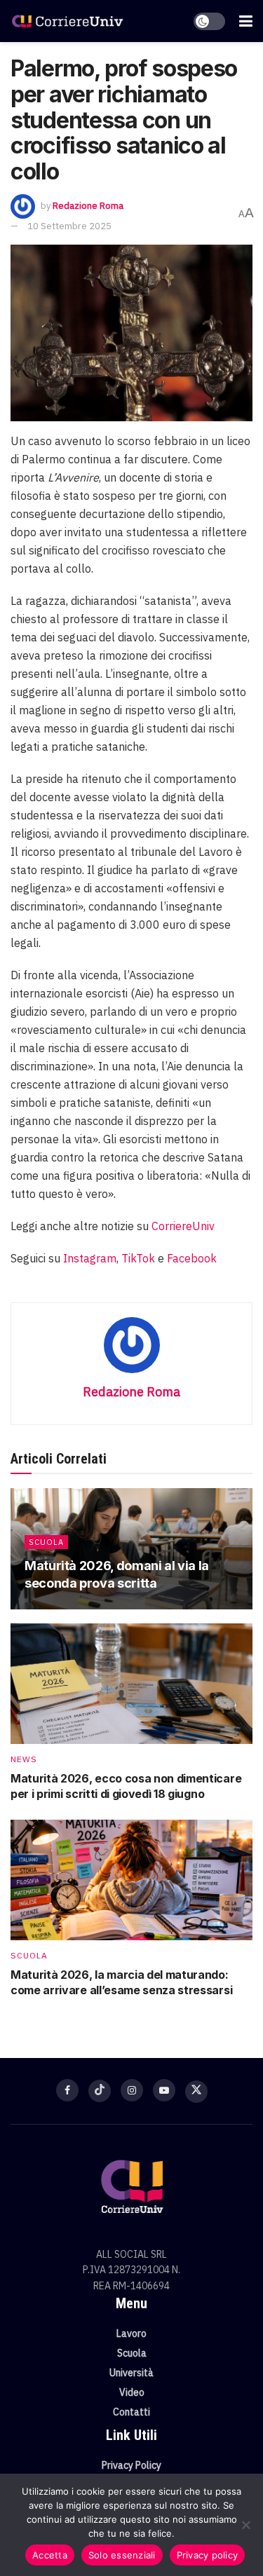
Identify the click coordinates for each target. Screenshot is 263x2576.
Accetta (50, 2555)
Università (131, 2373)
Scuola (46, 1542)
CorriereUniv (183, 1226)
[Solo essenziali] (245, 2525)
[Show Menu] (246, 21)
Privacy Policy (131, 2465)
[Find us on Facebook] (67, 2090)
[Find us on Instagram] (132, 2090)
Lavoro (131, 2333)
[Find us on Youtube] (164, 2090)
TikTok (138, 1258)
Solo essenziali (122, 2555)
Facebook (192, 1258)
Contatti (131, 2412)
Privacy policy (208, 2555)
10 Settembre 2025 (69, 226)
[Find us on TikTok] (100, 2091)
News (24, 1759)
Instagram (90, 1258)
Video (132, 2392)
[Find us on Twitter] (196, 2092)
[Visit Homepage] (68, 21)
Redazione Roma (88, 206)
